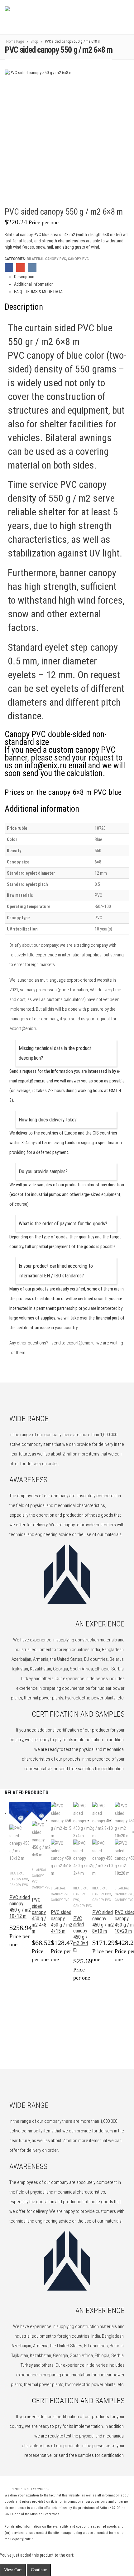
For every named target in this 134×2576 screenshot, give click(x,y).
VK (32, 267)
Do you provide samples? (43, 1171)
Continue (39, 2570)
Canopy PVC (78, 259)
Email (20, 267)
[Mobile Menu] (113, 17)
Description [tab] (24, 277)
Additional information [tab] (34, 284)
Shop (34, 41)
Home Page (15, 41)
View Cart (13, 2570)
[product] (21, 1832)
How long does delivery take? (48, 1120)
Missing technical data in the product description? (55, 1053)
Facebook (9, 267)
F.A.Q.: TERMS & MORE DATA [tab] (38, 292)
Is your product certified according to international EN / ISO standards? (56, 1271)
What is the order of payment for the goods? (63, 1224)
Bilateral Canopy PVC (46, 259)
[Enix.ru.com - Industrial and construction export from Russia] (37, 17)
